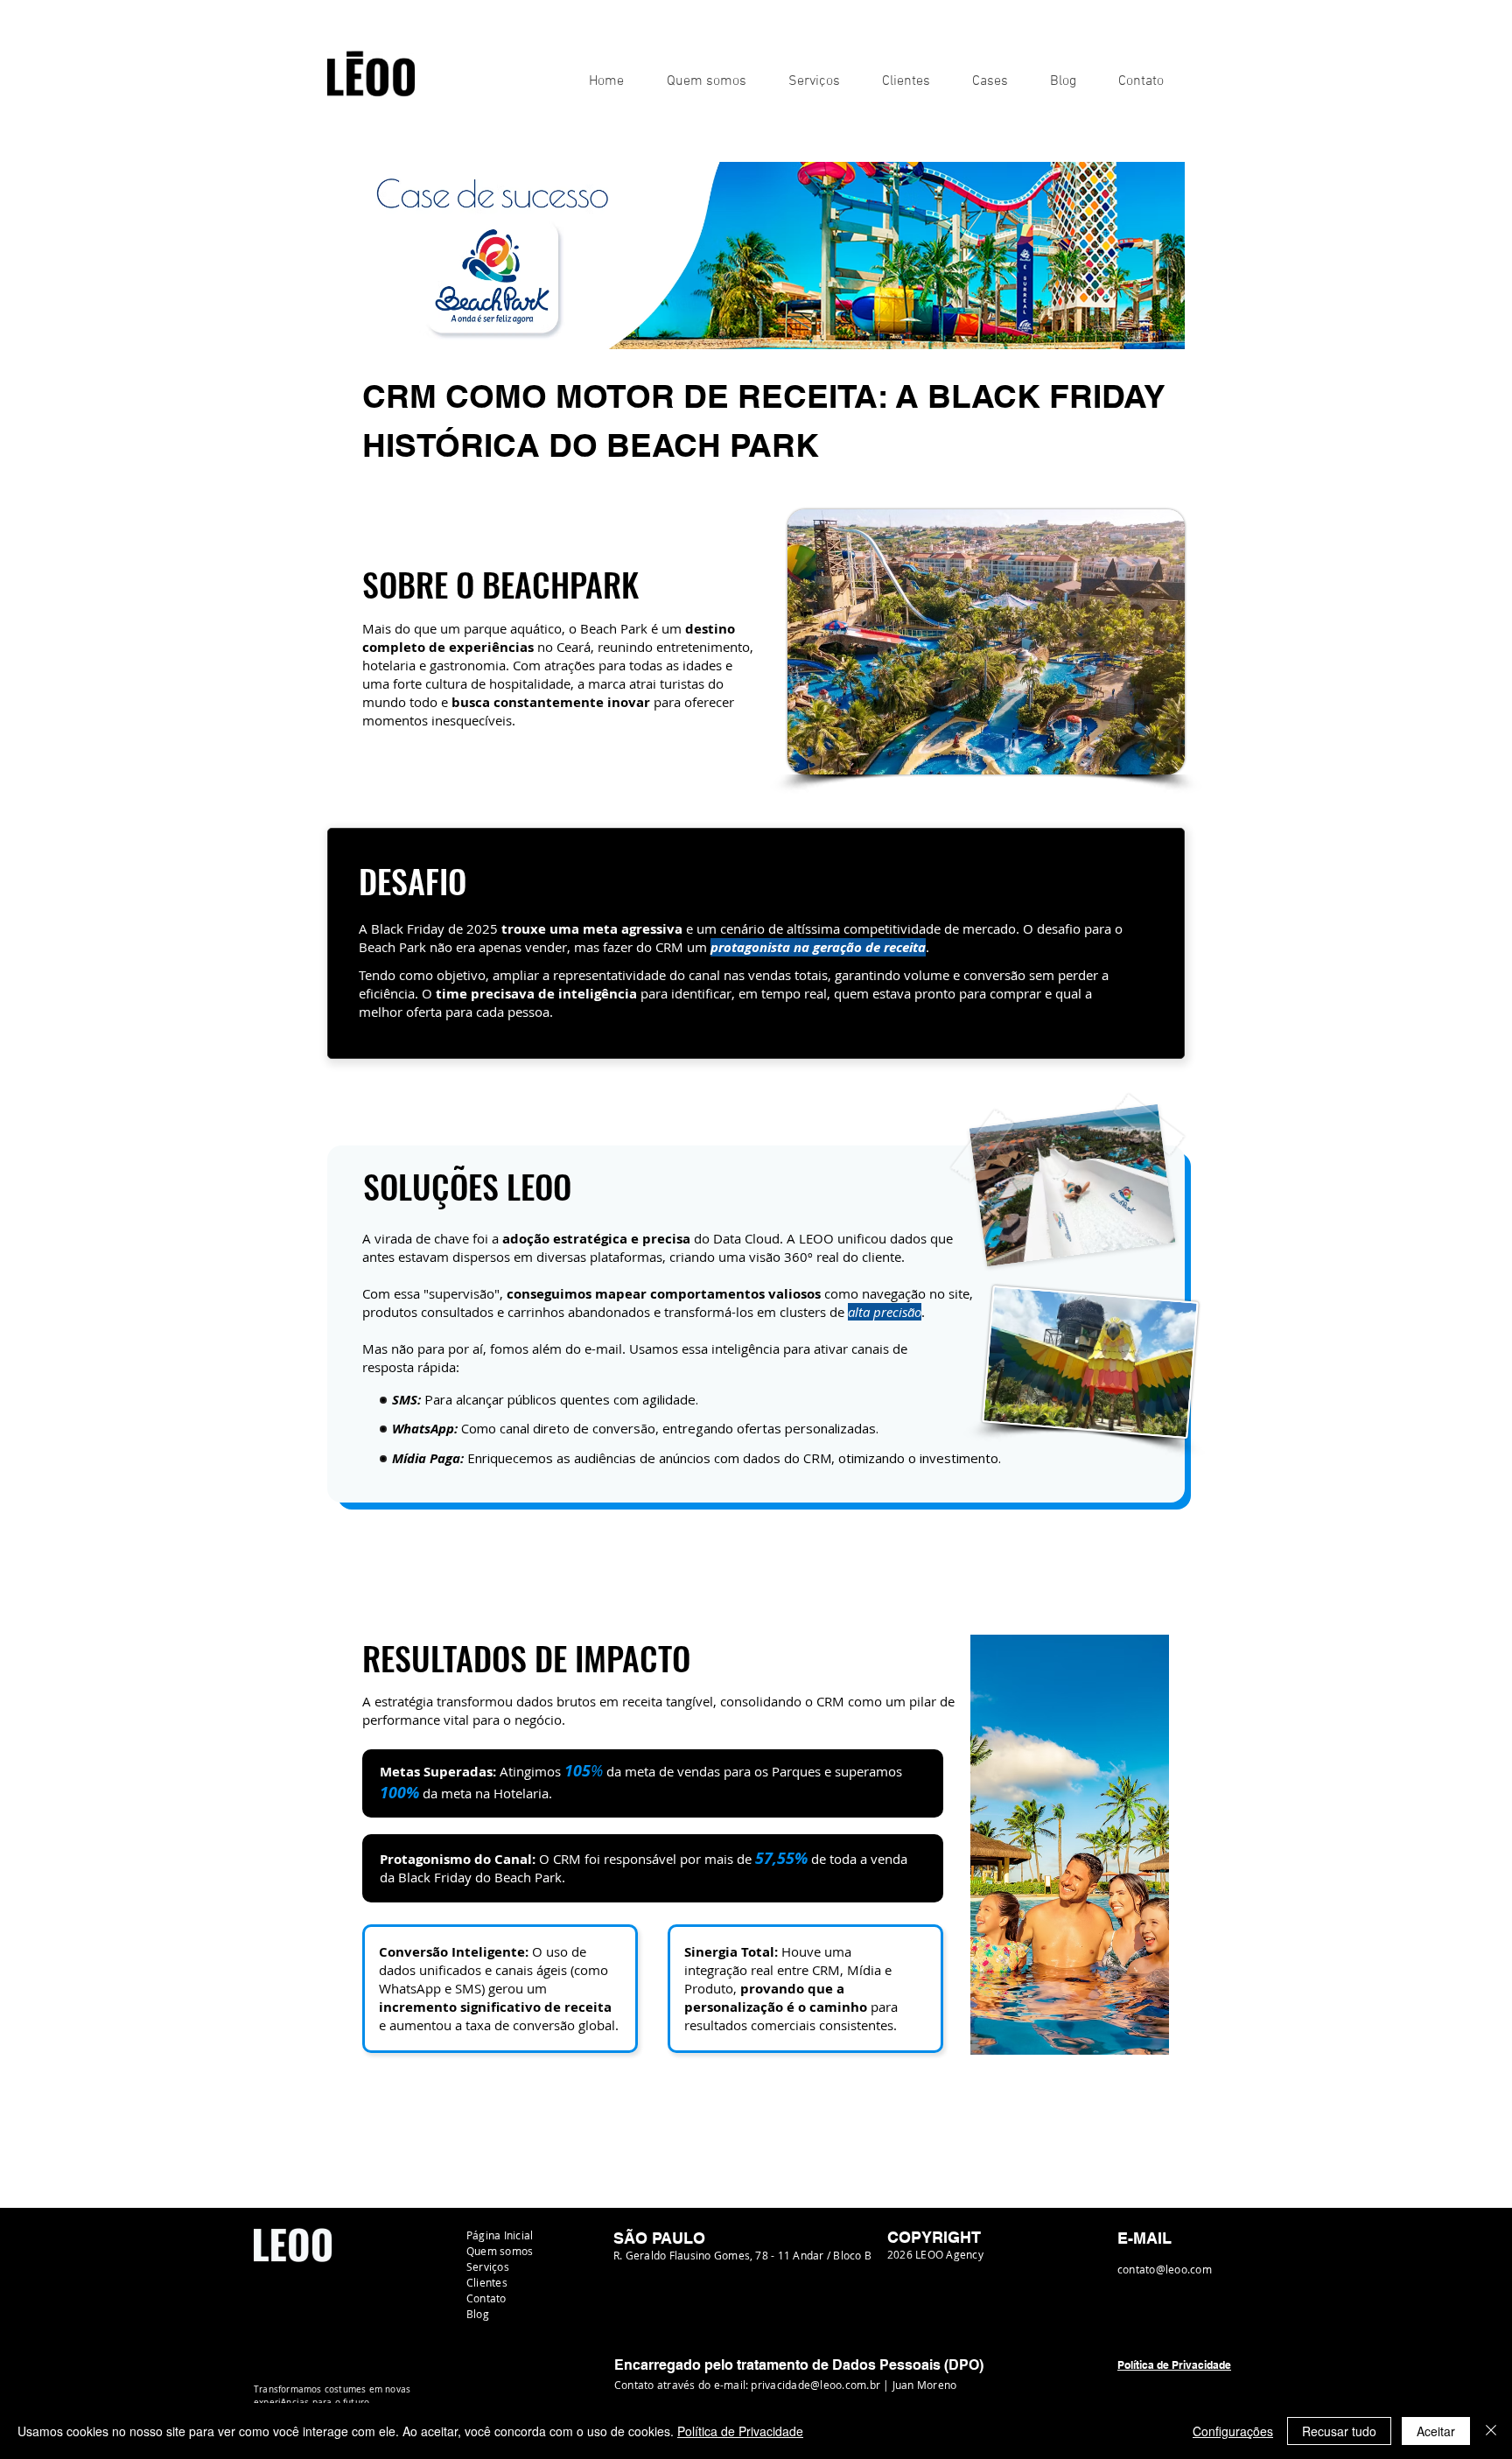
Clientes (487, 2282)
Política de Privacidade (740, 2431)
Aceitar (1436, 2431)
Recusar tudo (1339, 2431)
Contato (486, 2298)
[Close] (1491, 2431)
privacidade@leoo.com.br (815, 2385)
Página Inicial (500, 2235)
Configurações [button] (1233, 2431)
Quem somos (500, 2251)
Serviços (488, 2266)
